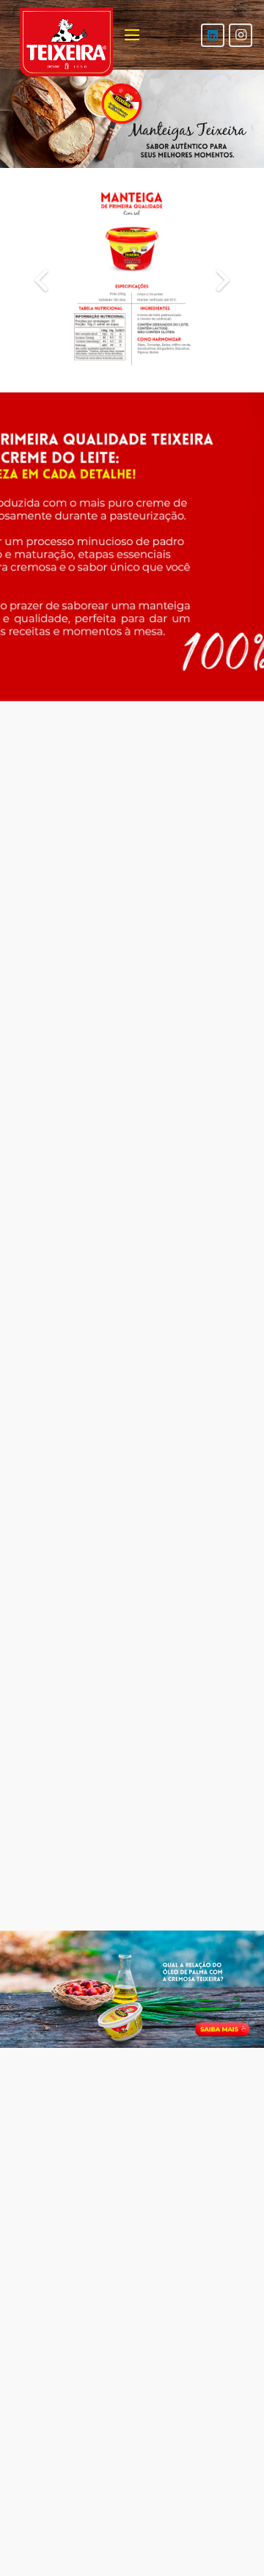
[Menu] (132, 35)
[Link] (132, 1989)
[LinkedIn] (213, 35)
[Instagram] (241, 35)
